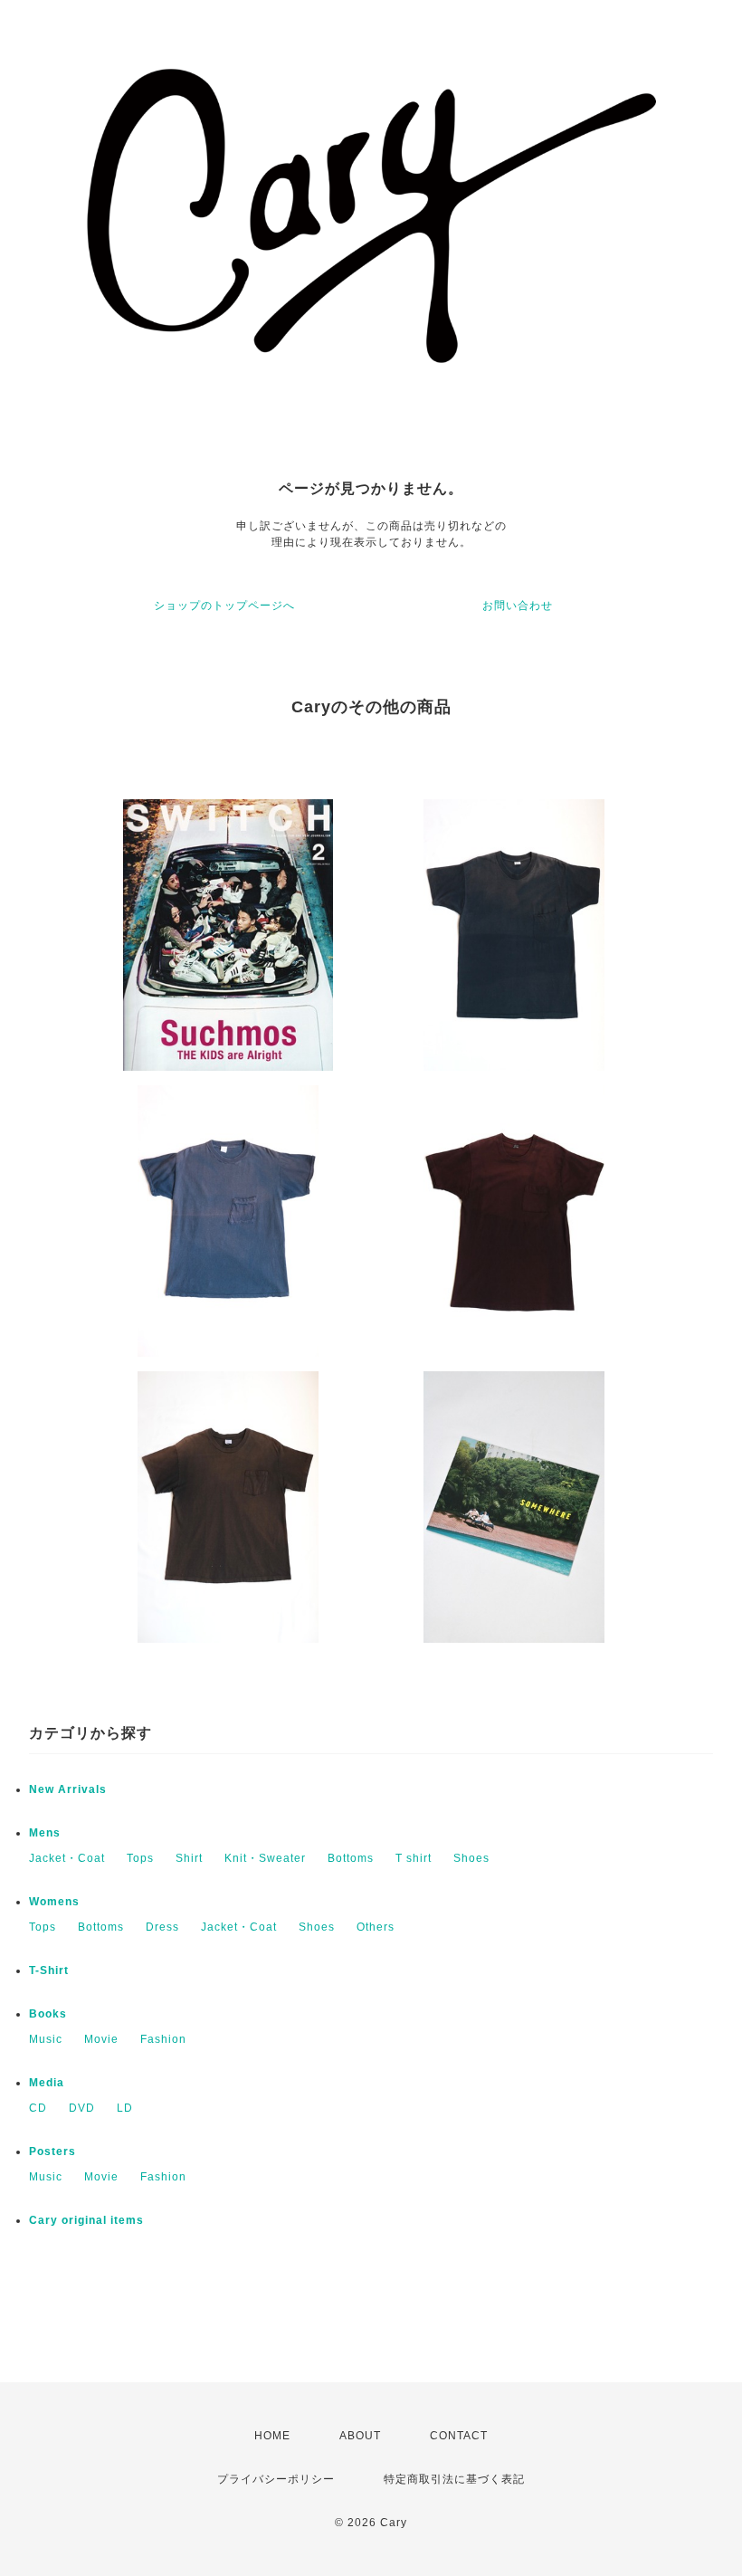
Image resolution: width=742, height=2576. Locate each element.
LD (125, 2108)
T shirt (414, 1858)
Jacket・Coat (67, 1858)
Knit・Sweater (265, 1858)
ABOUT (360, 2436)
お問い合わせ (518, 606)
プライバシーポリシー (276, 2479)
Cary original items (86, 2220)
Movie (101, 2039)
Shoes (471, 1858)
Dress (162, 1927)
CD (38, 2108)
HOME (272, 2436)
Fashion (163, 2039)
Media (47, 2083)
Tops (140, 1858)
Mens (45, 1833)
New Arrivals (68, 1789)
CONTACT (459, 2436)
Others (376, 1927)
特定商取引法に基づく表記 (454, 2479)
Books (48, 2014)
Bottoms (351, 1858)
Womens (54, 1902)
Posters (52, 2151)
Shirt (189, 1858)
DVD (82, 2108)
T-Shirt (49, 1970)
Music (46, 2039)
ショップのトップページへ (224, 606)
